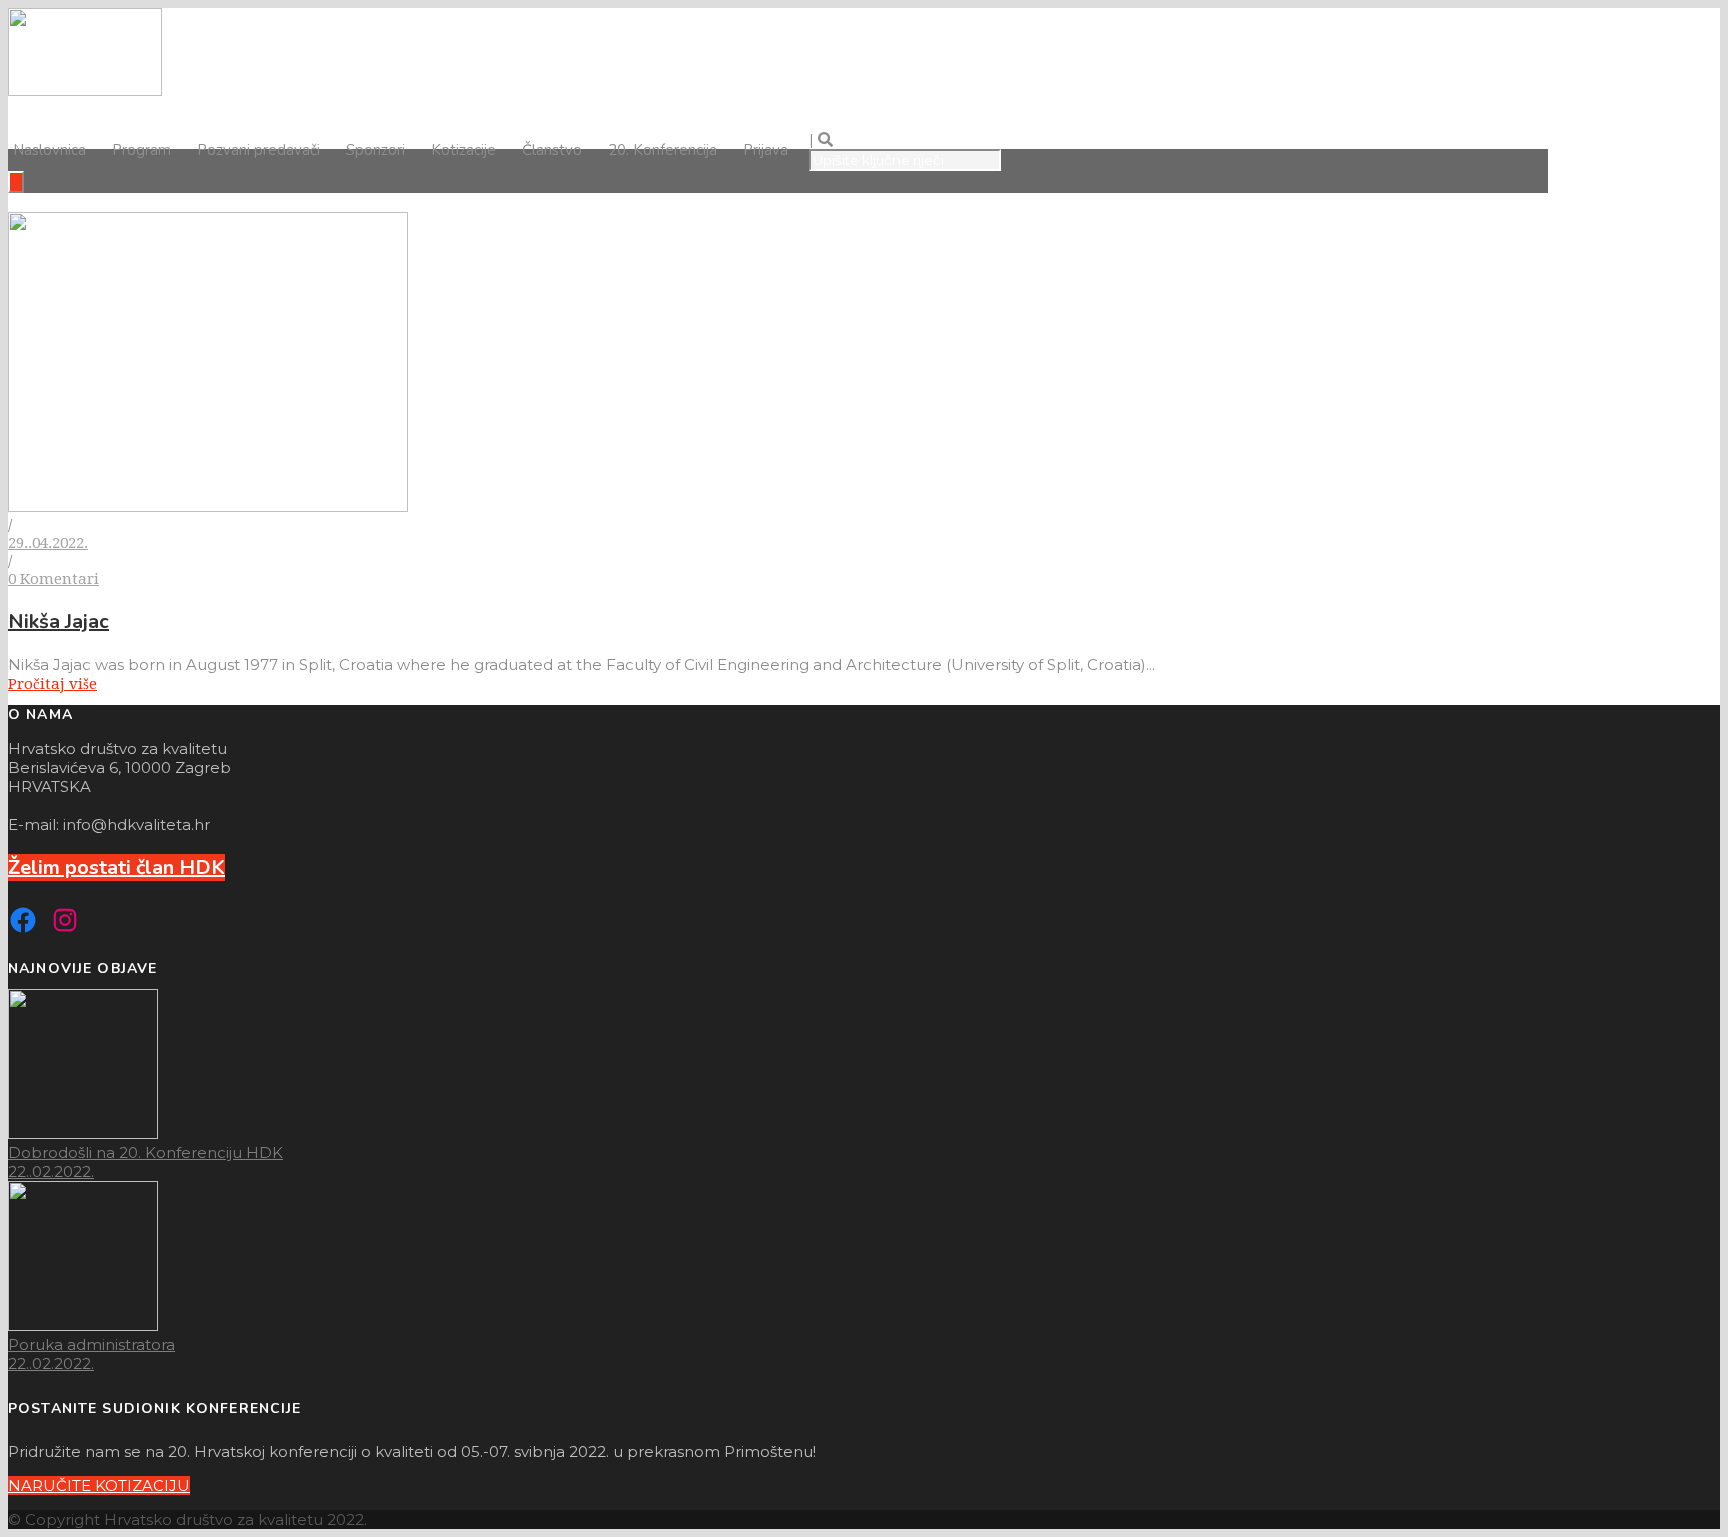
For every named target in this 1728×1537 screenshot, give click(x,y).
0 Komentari (53, 579)
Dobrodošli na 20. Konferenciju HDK (145, 1152)
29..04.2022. (48, 543)
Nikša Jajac (58, 621)
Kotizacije (463, 150)
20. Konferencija (662, 150)
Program (141, 150)
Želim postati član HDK (116, 867)
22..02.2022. (51, 1171)
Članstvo (552, 150)
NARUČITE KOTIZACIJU (99, 1485)
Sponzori (375, 150)
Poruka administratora (91, 1344)
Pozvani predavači (258, 150)
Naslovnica (49, 150)
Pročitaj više (52, 684)
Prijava (765, 150)
